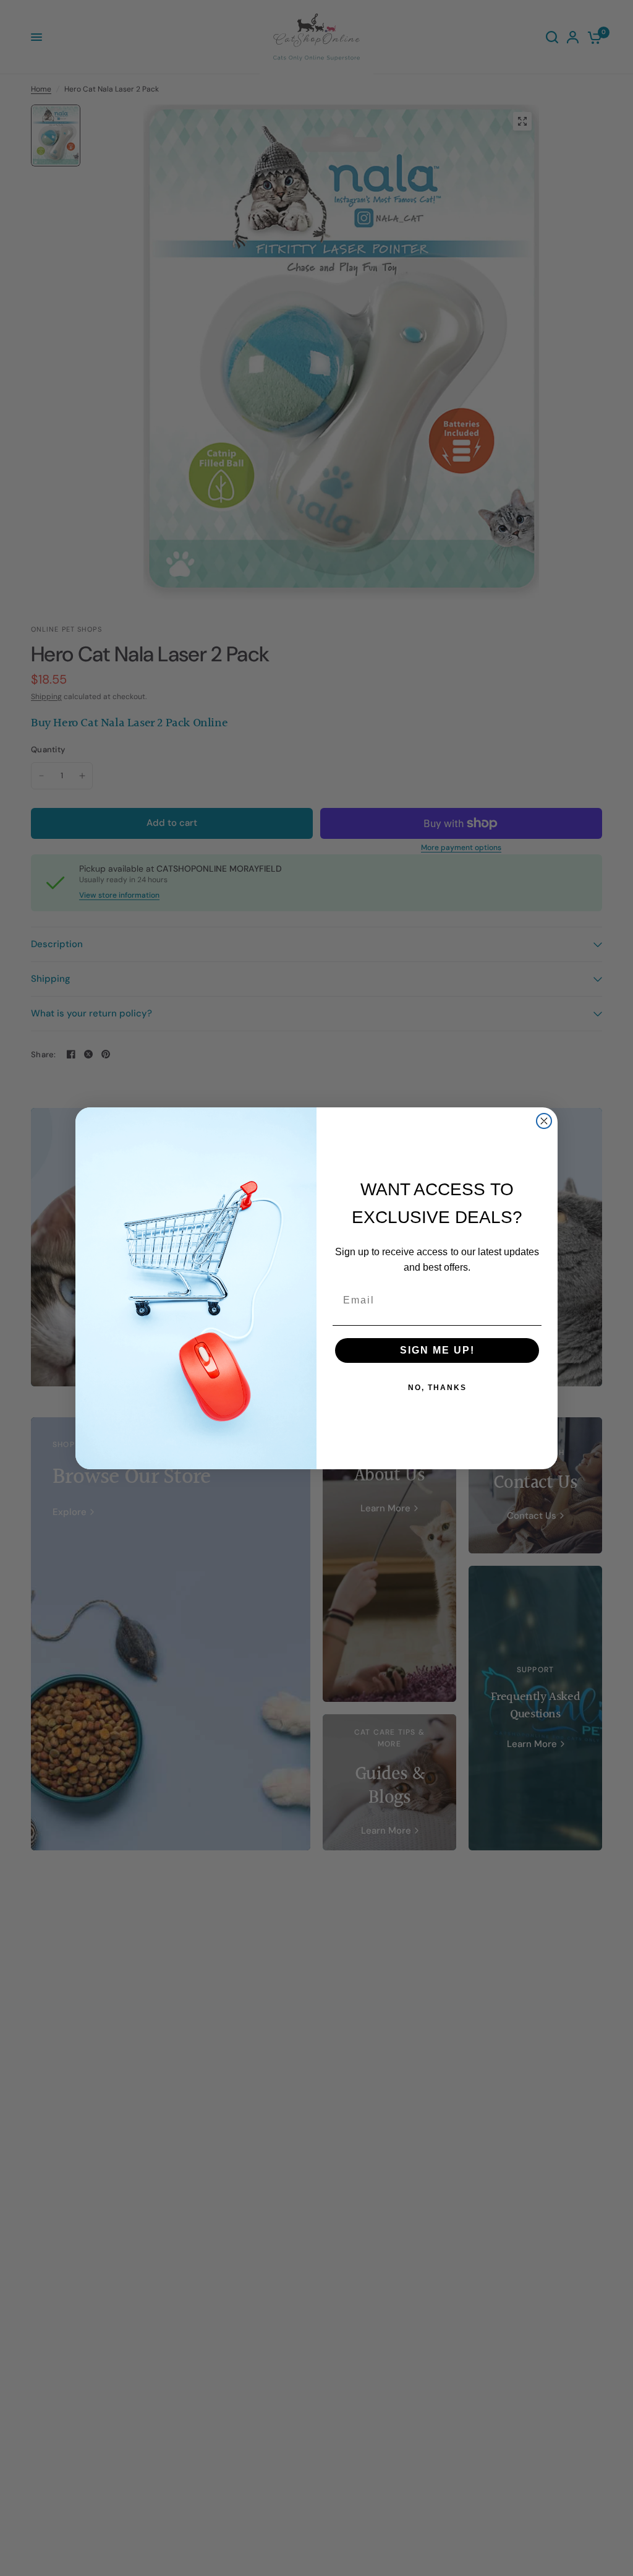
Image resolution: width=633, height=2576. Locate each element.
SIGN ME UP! (437, 1350)
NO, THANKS (437, 1388)
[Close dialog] (544, 1121)
